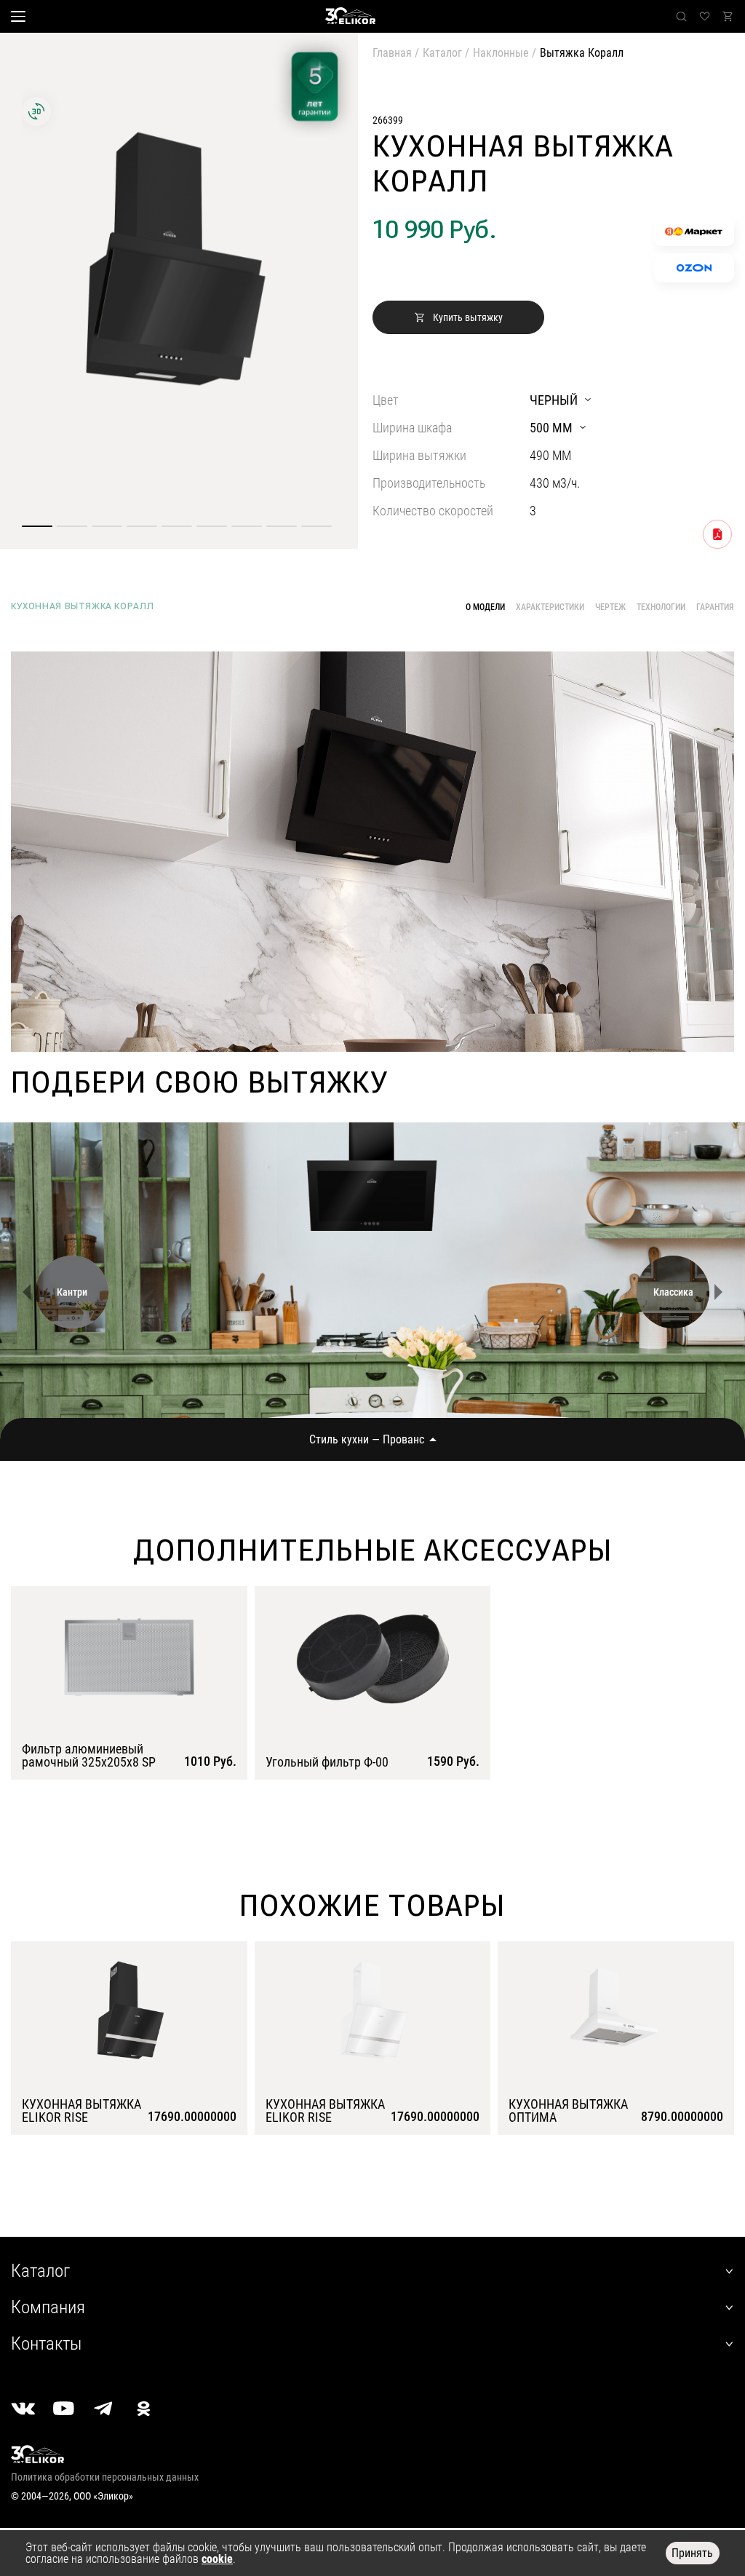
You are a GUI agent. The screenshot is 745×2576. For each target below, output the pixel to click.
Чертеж (610, 607)
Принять (692, 2553)
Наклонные (501, 53)
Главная (392, 53)
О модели (485, 607)
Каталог (442, 53)
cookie (217, 2559)
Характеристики (550, 607)
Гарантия (715, 607)
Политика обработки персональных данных (105, 2477)
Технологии (661, 607)
